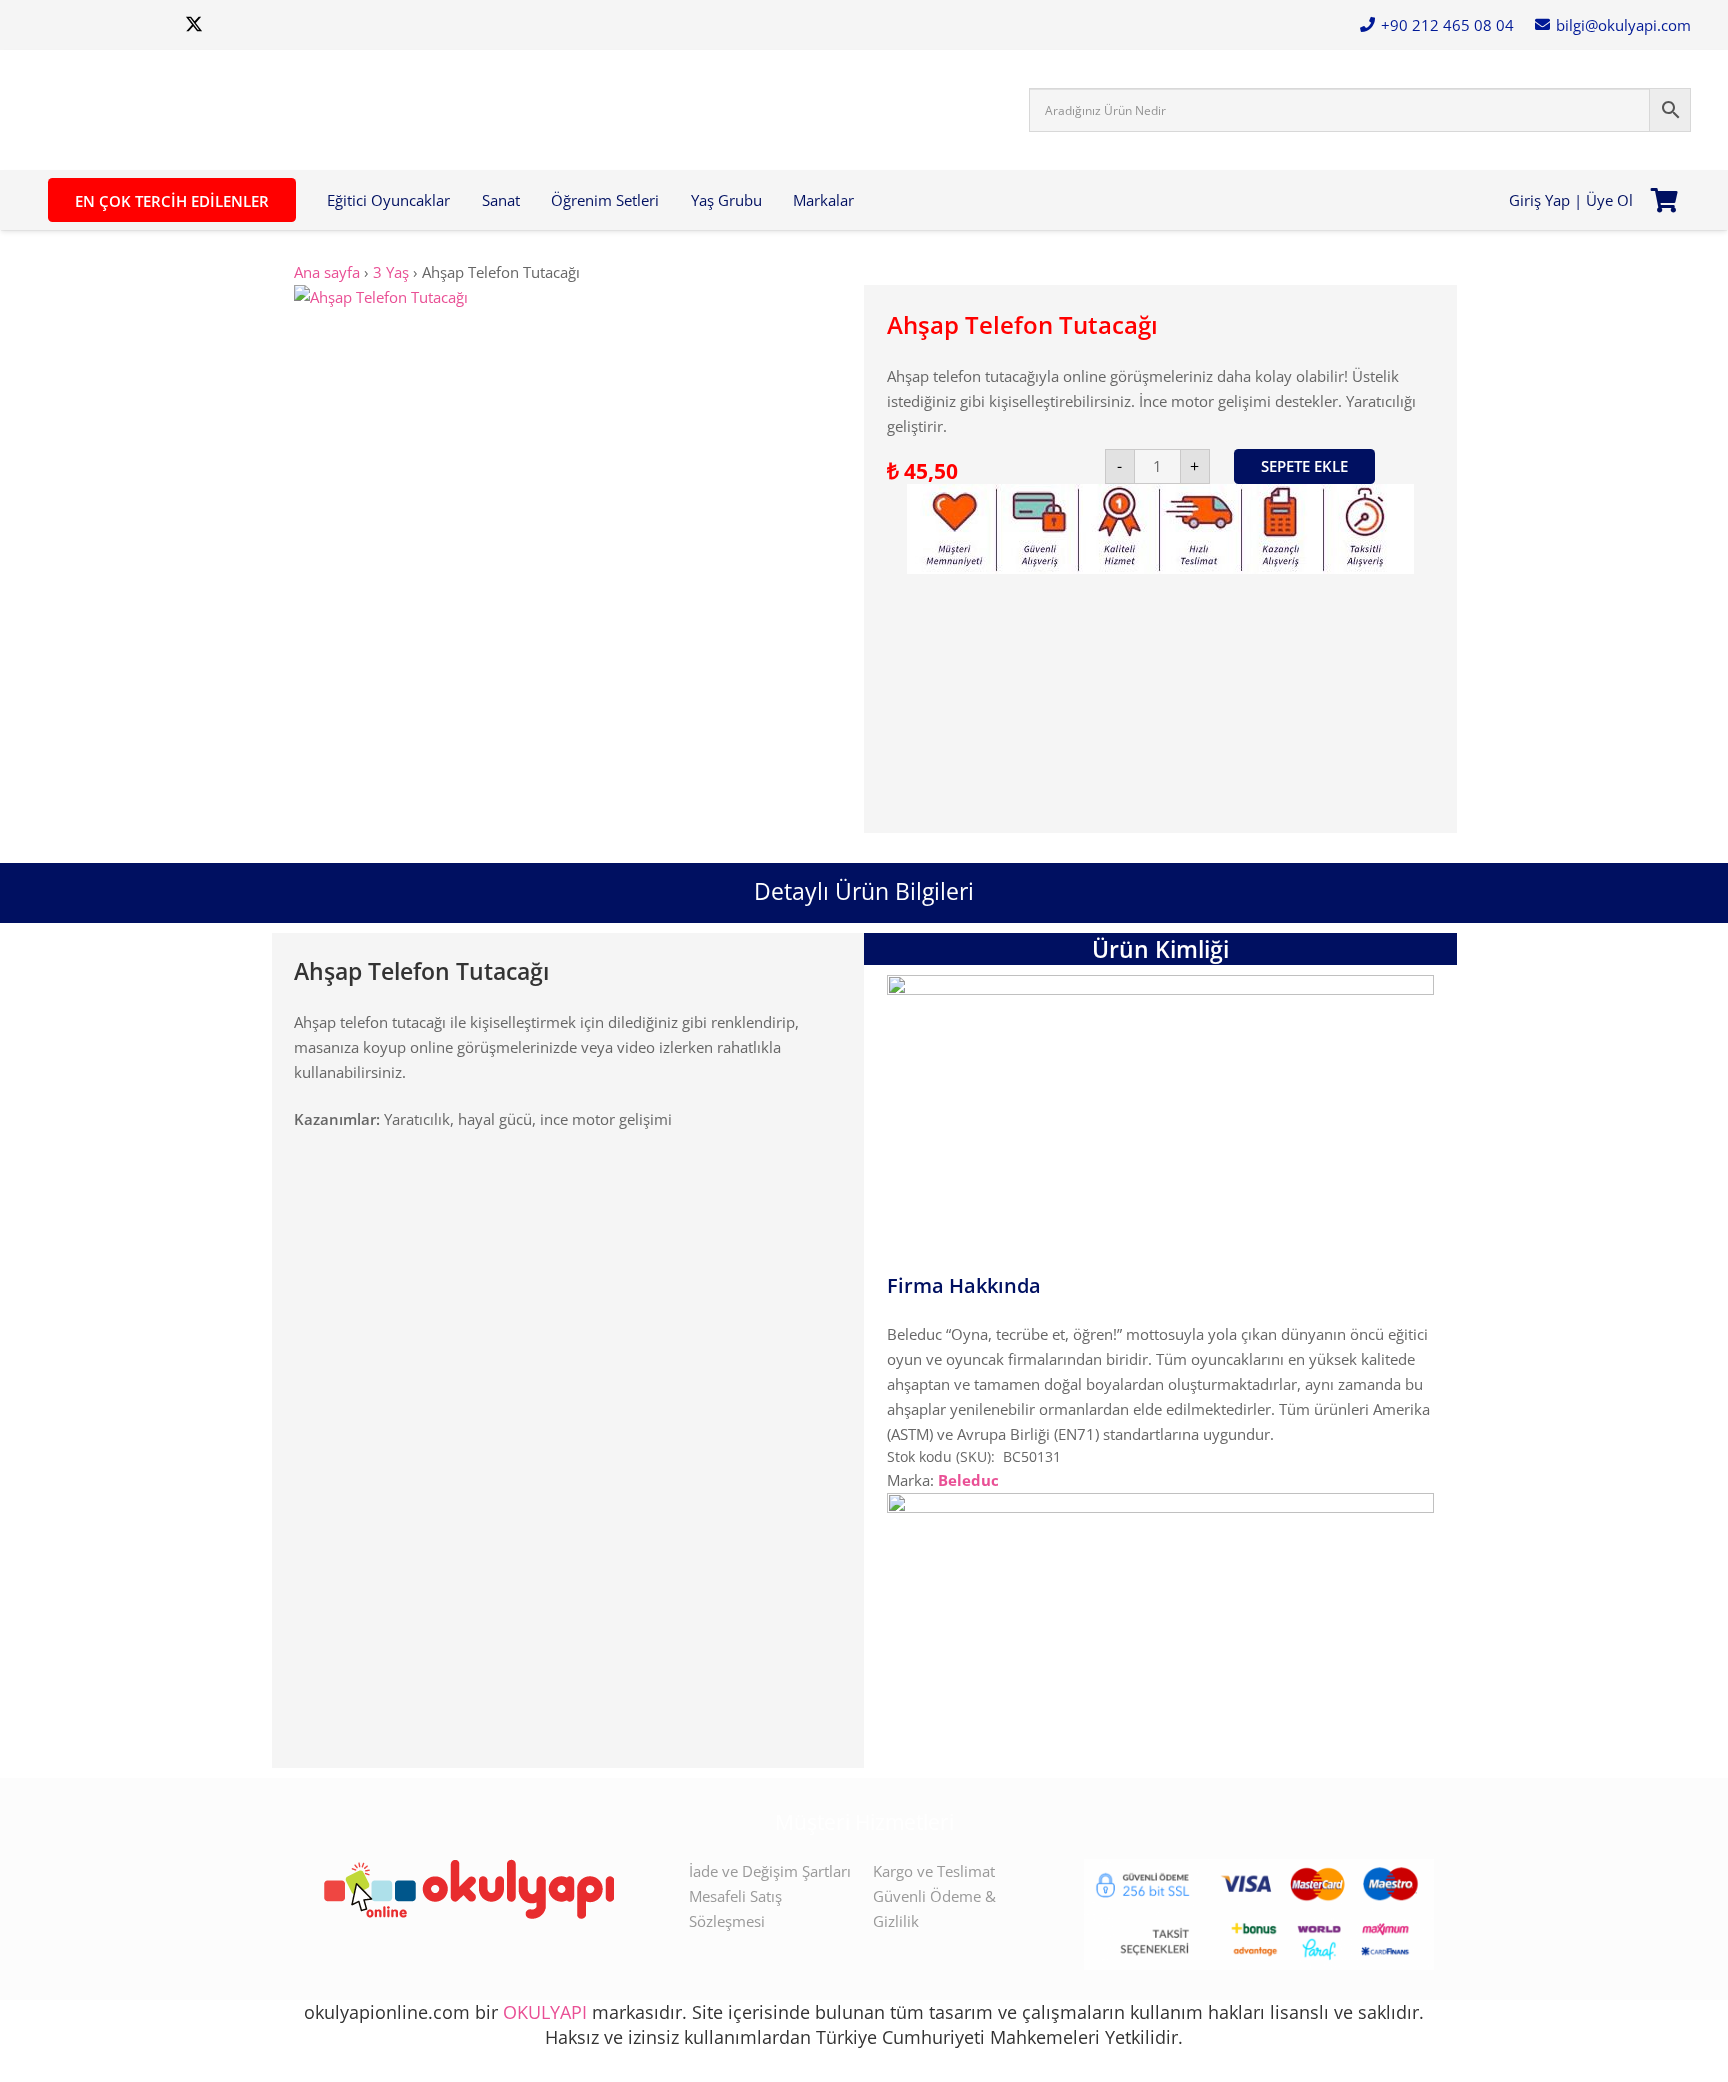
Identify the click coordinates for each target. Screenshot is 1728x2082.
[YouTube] (102, 25)
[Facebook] (148, 25)
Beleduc (968, 1480)
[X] (194, 25)
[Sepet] (1664, 200)
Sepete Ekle (1304, 466)
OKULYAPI (545, 2012)
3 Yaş (391, 272)
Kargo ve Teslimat (934, 1871)
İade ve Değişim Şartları (770, 1871)
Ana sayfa (327, 272)
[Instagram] (56, 25)
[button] (459, 200)
